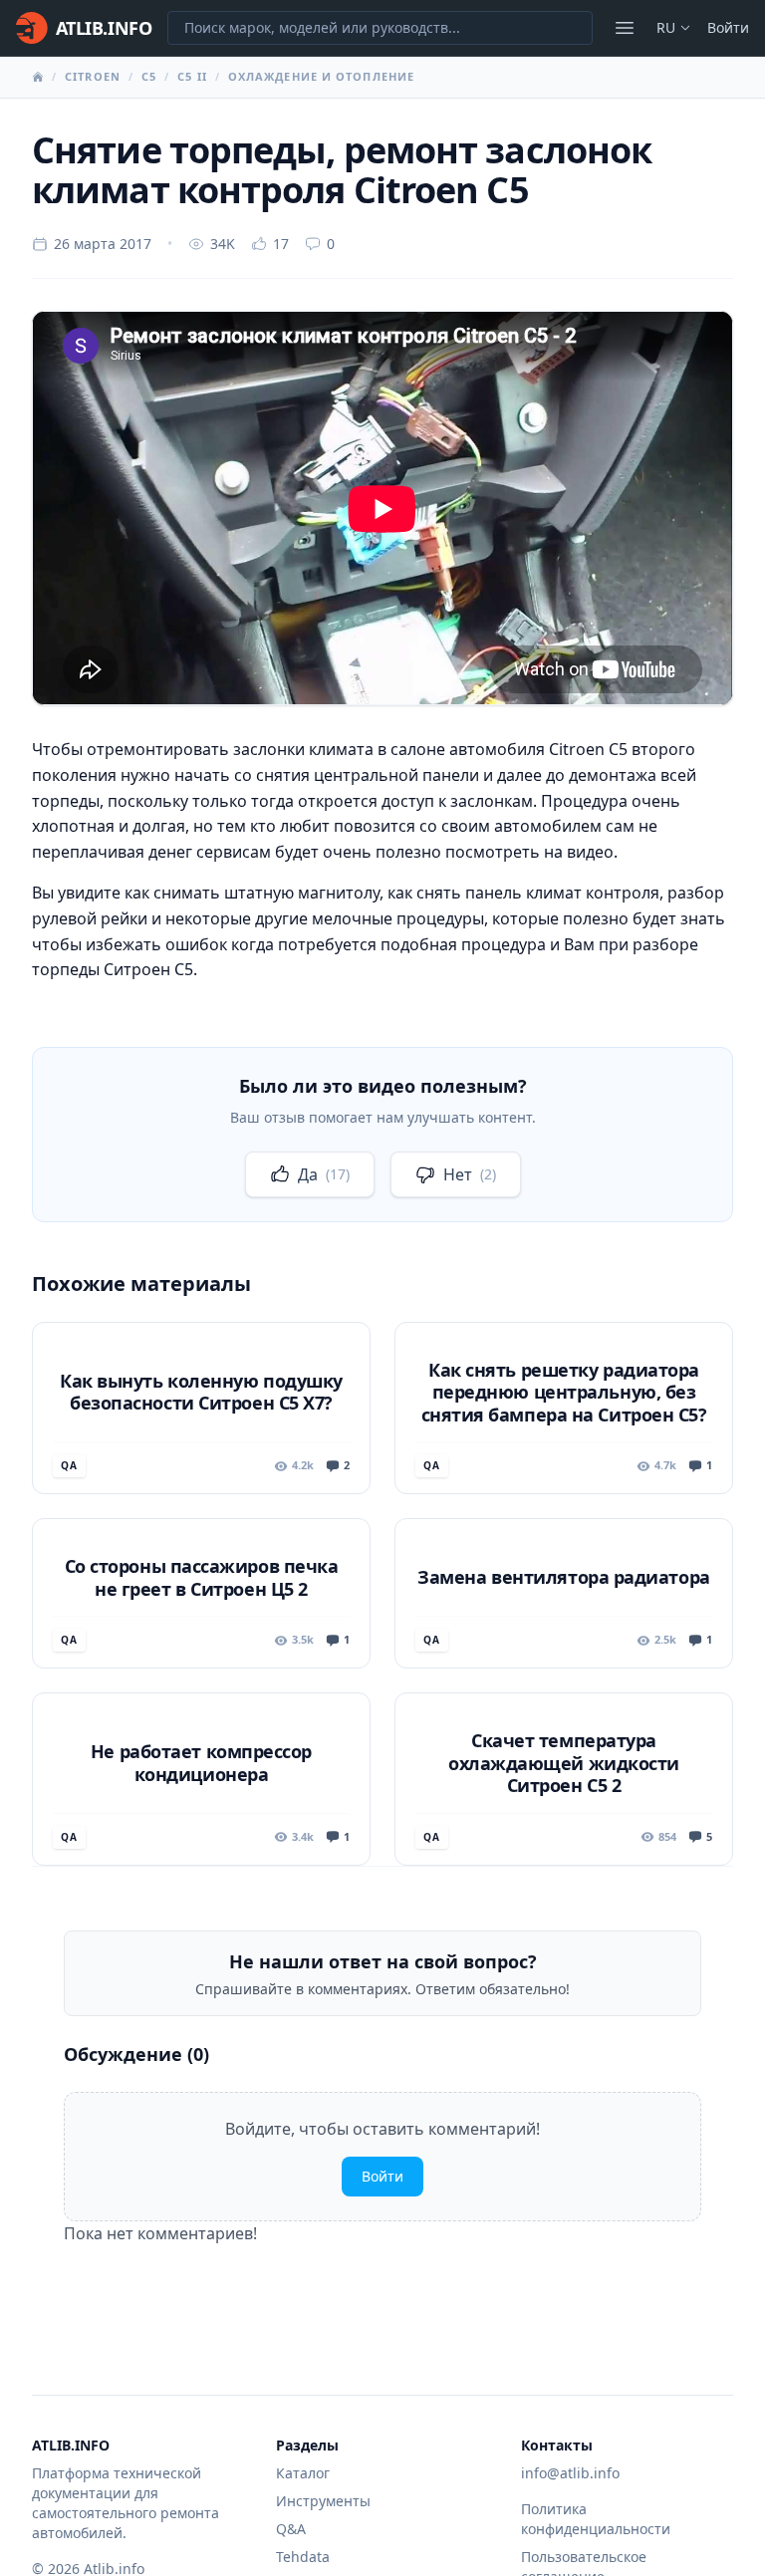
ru (666, 27)
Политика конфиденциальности (596, 2519)
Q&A (291, 2529)
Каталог (303, 2473)
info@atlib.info (570, 2473)
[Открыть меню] (625, 28)
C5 (149, 76)
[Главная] (38, 77)
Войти (728, 27)
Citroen (93, 76)
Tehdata (303, 2557)
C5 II (192, 76)
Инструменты (323, 2501)
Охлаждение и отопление (321, 76)
